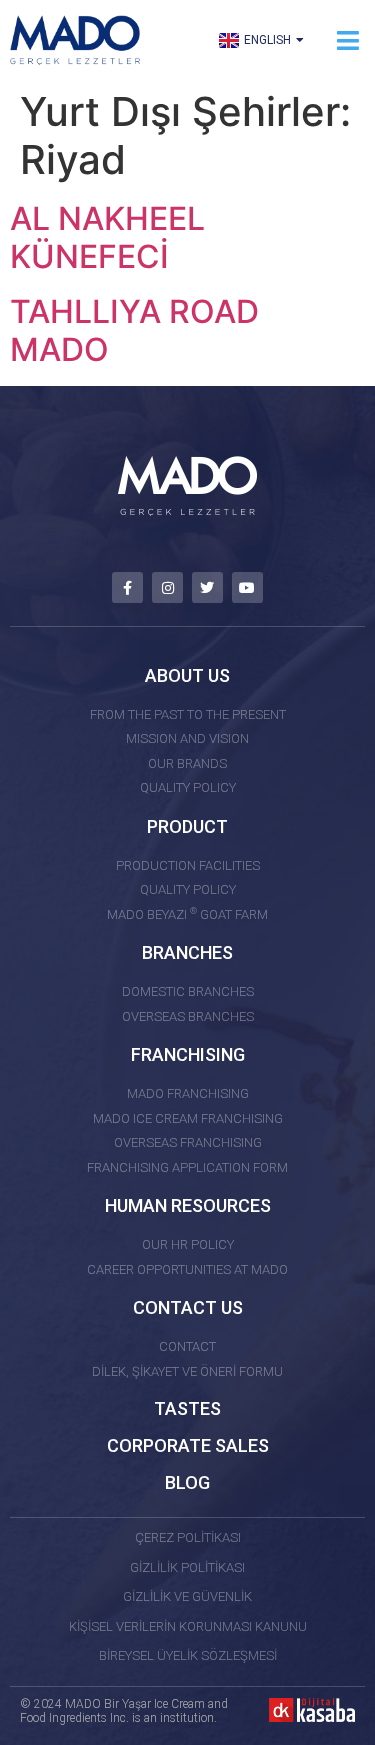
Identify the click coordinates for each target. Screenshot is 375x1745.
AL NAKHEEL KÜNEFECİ (107, 237)
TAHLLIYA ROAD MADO (134, 330)
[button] (347, 40)
